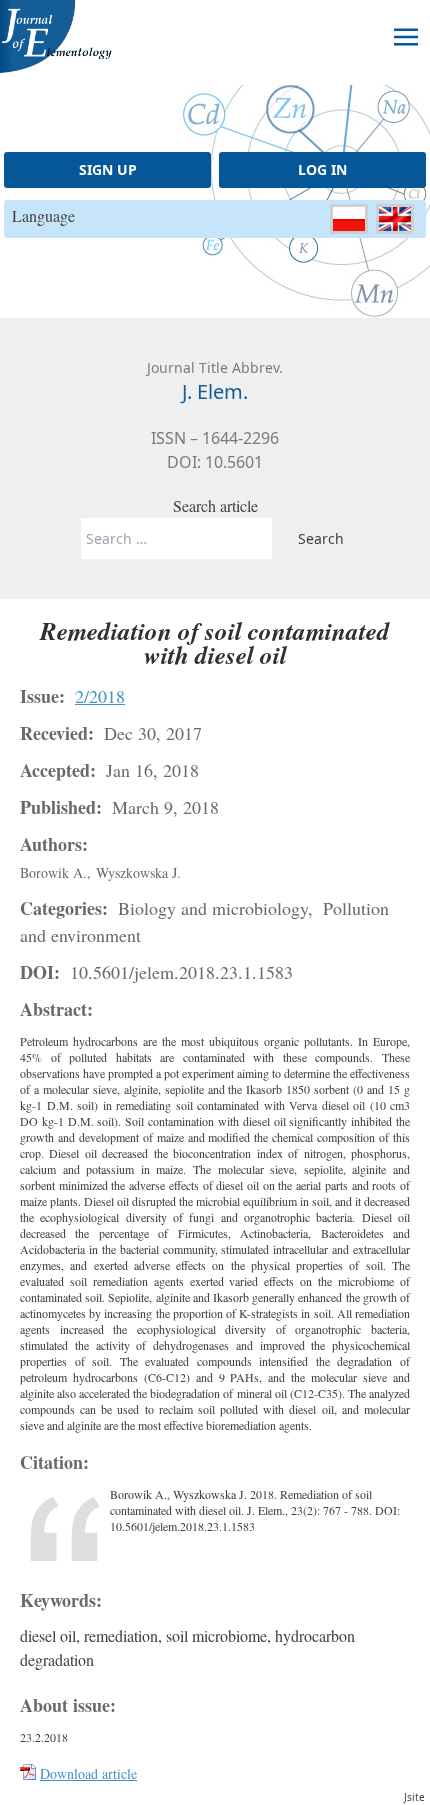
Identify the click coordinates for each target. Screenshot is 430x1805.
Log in (322, 169)
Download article (88, 1773)
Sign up (108, 169)
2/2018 (100, 696)
